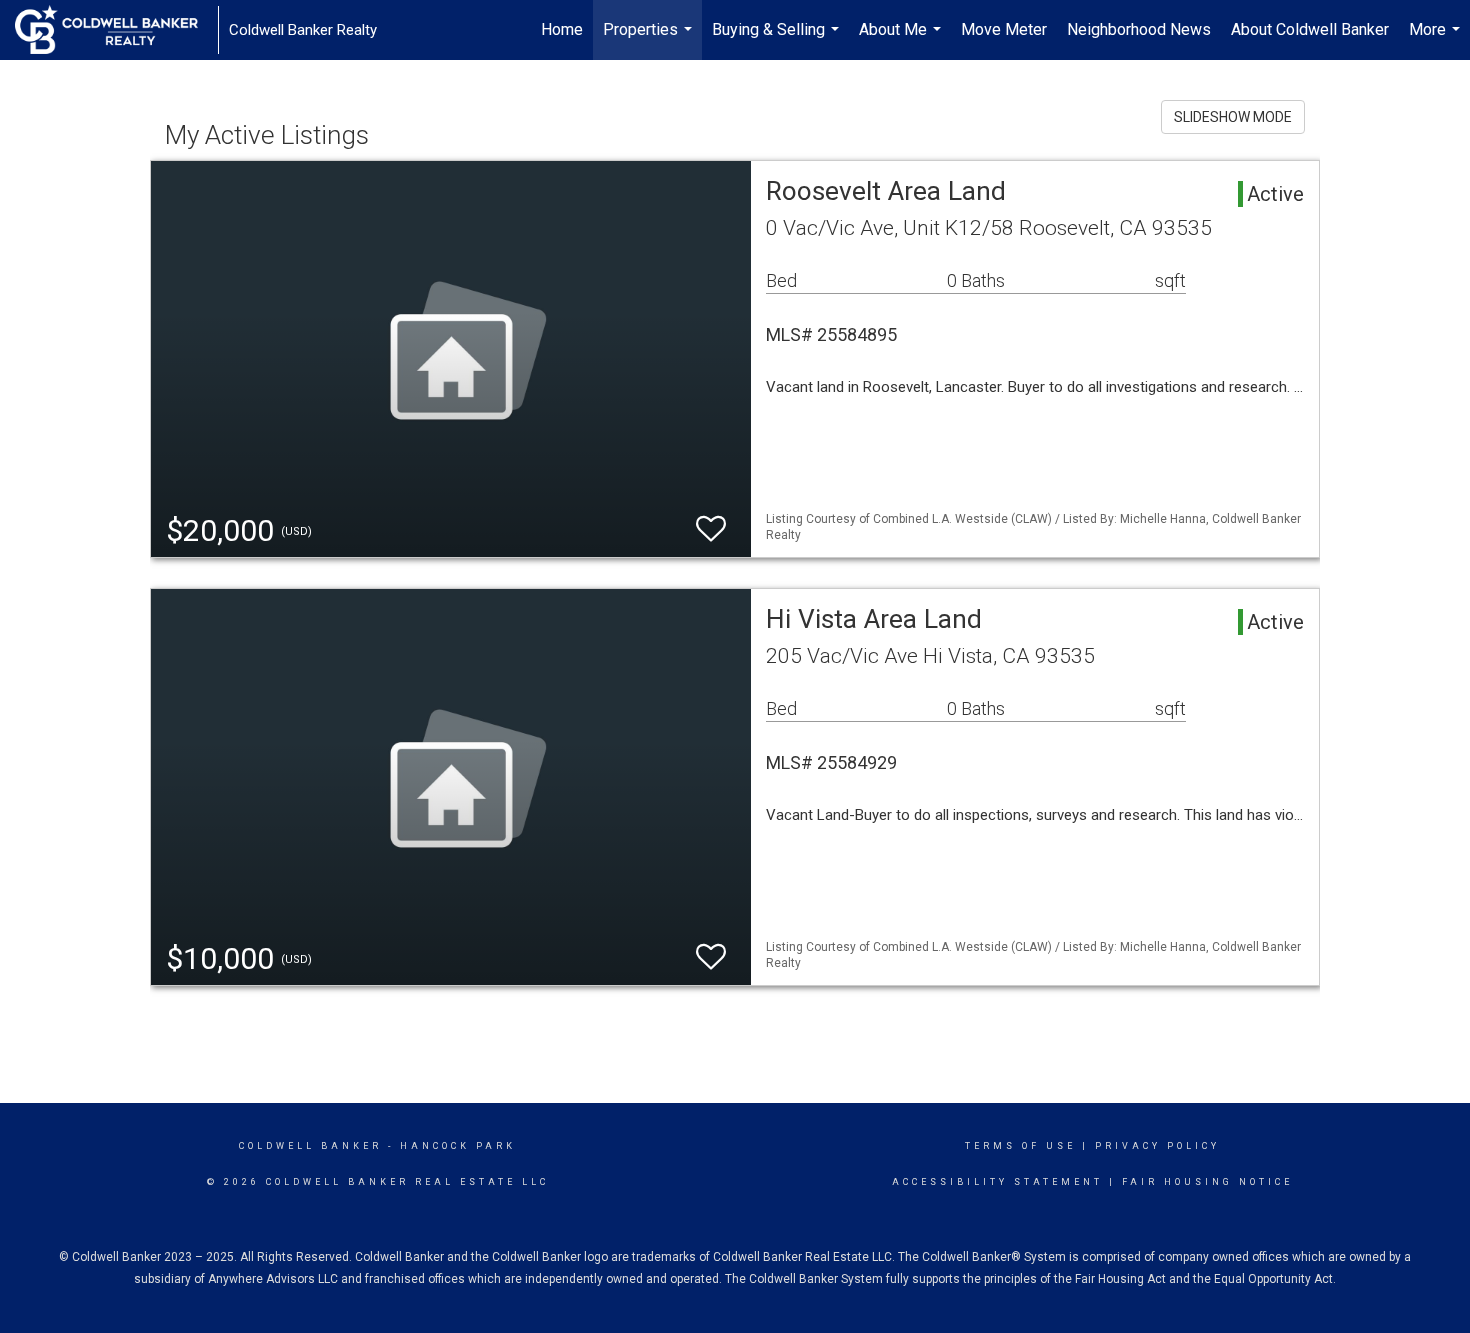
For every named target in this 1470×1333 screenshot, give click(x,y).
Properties (650, 40)
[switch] (711, 529)
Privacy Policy (1157, 1146)
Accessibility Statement (997, 1182)
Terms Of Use (1020, 1146)
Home (562, 29)
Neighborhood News (1139, 29)
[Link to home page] (116, 30)
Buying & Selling (778, 40)
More (1437, 40)
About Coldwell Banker (1310, 29)
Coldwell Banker (310, 1146)
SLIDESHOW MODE (1233, 117)
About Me (902, 40)
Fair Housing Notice (1207, 1182)
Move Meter (1004, 29)
